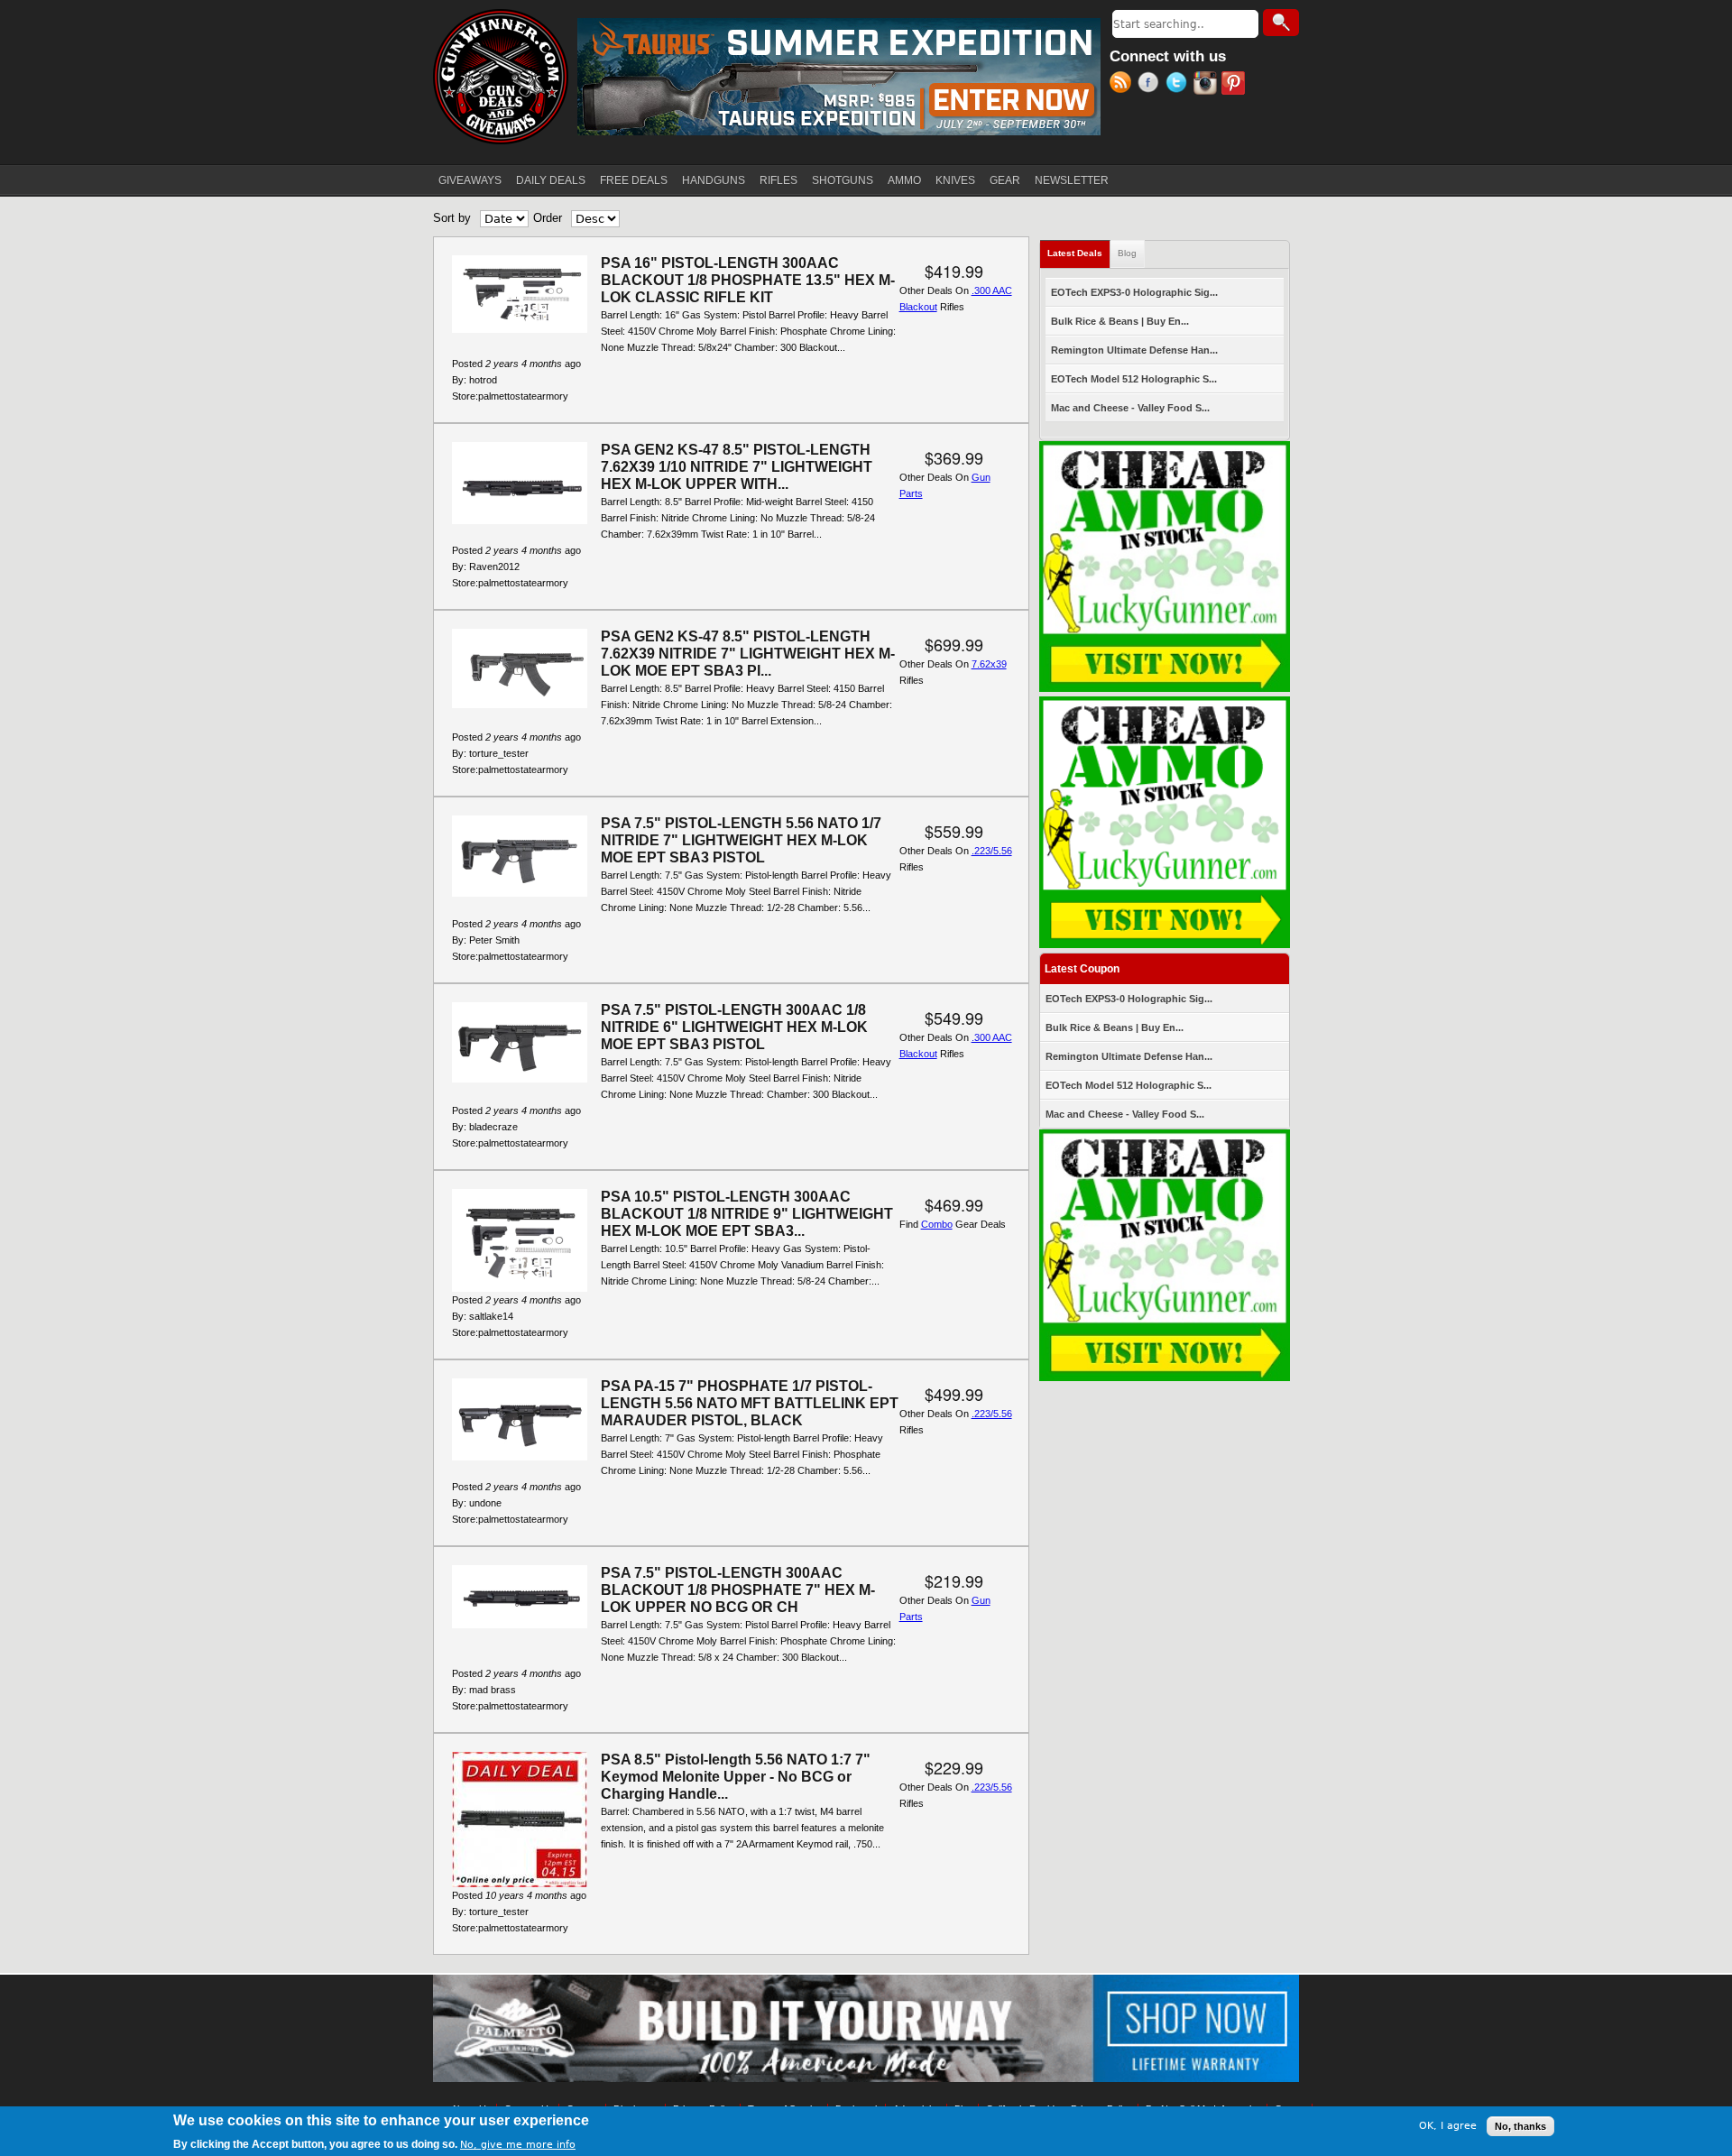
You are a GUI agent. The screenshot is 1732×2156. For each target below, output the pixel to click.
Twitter (1179, 85)
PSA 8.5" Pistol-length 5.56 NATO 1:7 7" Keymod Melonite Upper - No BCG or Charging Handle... (736, 1777)
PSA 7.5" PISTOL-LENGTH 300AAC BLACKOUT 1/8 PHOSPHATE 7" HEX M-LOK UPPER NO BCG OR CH (738, 1590)
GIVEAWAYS (470, 180)
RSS (1124, 85)
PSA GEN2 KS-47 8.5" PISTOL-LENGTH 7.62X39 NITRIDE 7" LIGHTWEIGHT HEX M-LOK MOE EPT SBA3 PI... (748, 654)
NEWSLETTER (1072, 180)
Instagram (1207, 85)
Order (548, 218)
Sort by (452, 218)
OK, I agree (1448, 2126)
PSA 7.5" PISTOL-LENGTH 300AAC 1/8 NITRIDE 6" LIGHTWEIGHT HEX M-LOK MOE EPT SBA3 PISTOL (734, 1027)
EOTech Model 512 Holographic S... (1134, 379)
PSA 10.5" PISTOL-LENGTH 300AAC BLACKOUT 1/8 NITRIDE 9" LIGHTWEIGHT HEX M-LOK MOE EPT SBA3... (747, 1214)
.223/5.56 (992, 851)
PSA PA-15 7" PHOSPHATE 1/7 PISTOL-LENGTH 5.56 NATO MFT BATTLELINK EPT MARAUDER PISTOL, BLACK (750, 1403)
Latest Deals (1079, 253)
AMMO (904, 180)
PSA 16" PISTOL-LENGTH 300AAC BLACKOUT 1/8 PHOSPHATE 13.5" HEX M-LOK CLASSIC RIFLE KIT (748, 280)
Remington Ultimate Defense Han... (1134, 350)
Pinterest (1235, 85)
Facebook (1152, 85)
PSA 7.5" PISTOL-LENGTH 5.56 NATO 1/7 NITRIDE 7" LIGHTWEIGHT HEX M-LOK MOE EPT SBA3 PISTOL (741, 840)
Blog (1127, 253)
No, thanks (1520, 2126)
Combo (937, 1224)
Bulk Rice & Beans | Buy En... (1120, 321)
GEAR (1005, 180)
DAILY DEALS (551, 180)
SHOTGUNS (843, 180)
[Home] (501, 77)
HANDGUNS (714, 180)
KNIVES (955, 180)
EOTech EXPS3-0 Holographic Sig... (1134, 292)
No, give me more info (518, 2144)
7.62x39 (989, 664)
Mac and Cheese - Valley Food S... (1130, 408)
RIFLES (778, 180)
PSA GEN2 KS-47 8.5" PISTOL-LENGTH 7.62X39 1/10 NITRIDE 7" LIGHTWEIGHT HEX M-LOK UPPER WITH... (737, 467)
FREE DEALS (634, 180)
